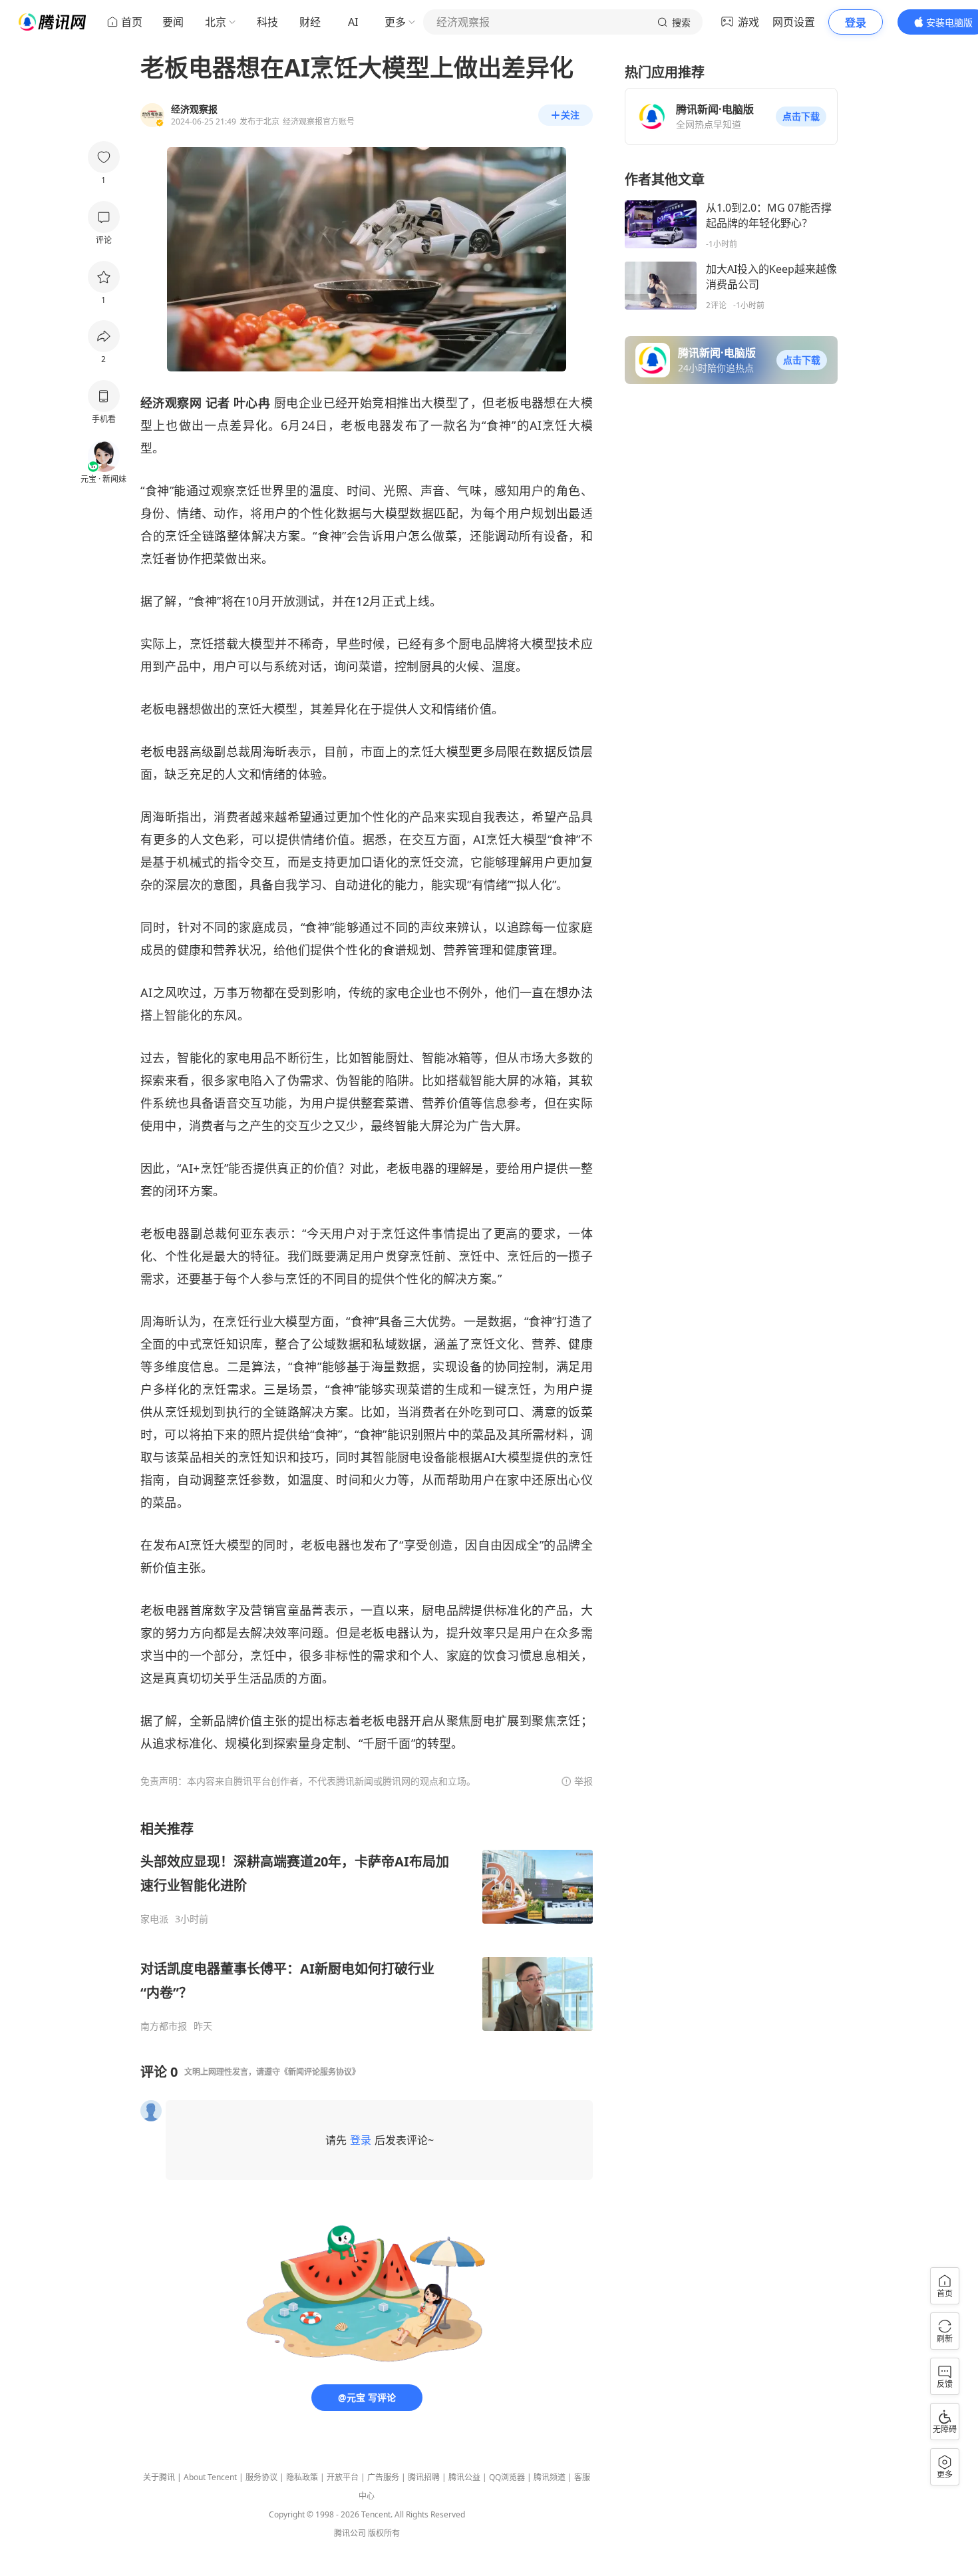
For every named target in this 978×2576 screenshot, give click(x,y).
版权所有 (384, 2533)
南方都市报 (164, 2026)
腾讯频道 (550, 2477)
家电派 (154, 1919)
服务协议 (261, 2477)
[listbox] (367, 1926)
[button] (801, 116)
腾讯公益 (464, 2477)
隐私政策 (302, 2477)
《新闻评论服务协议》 (320, 2072)
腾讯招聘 (424, 2477)
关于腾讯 (159, 2477)
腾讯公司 (350, 2533)
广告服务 (383, 2477)
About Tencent (210, 2477)
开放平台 (343, 2477)
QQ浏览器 (507, 2477)
